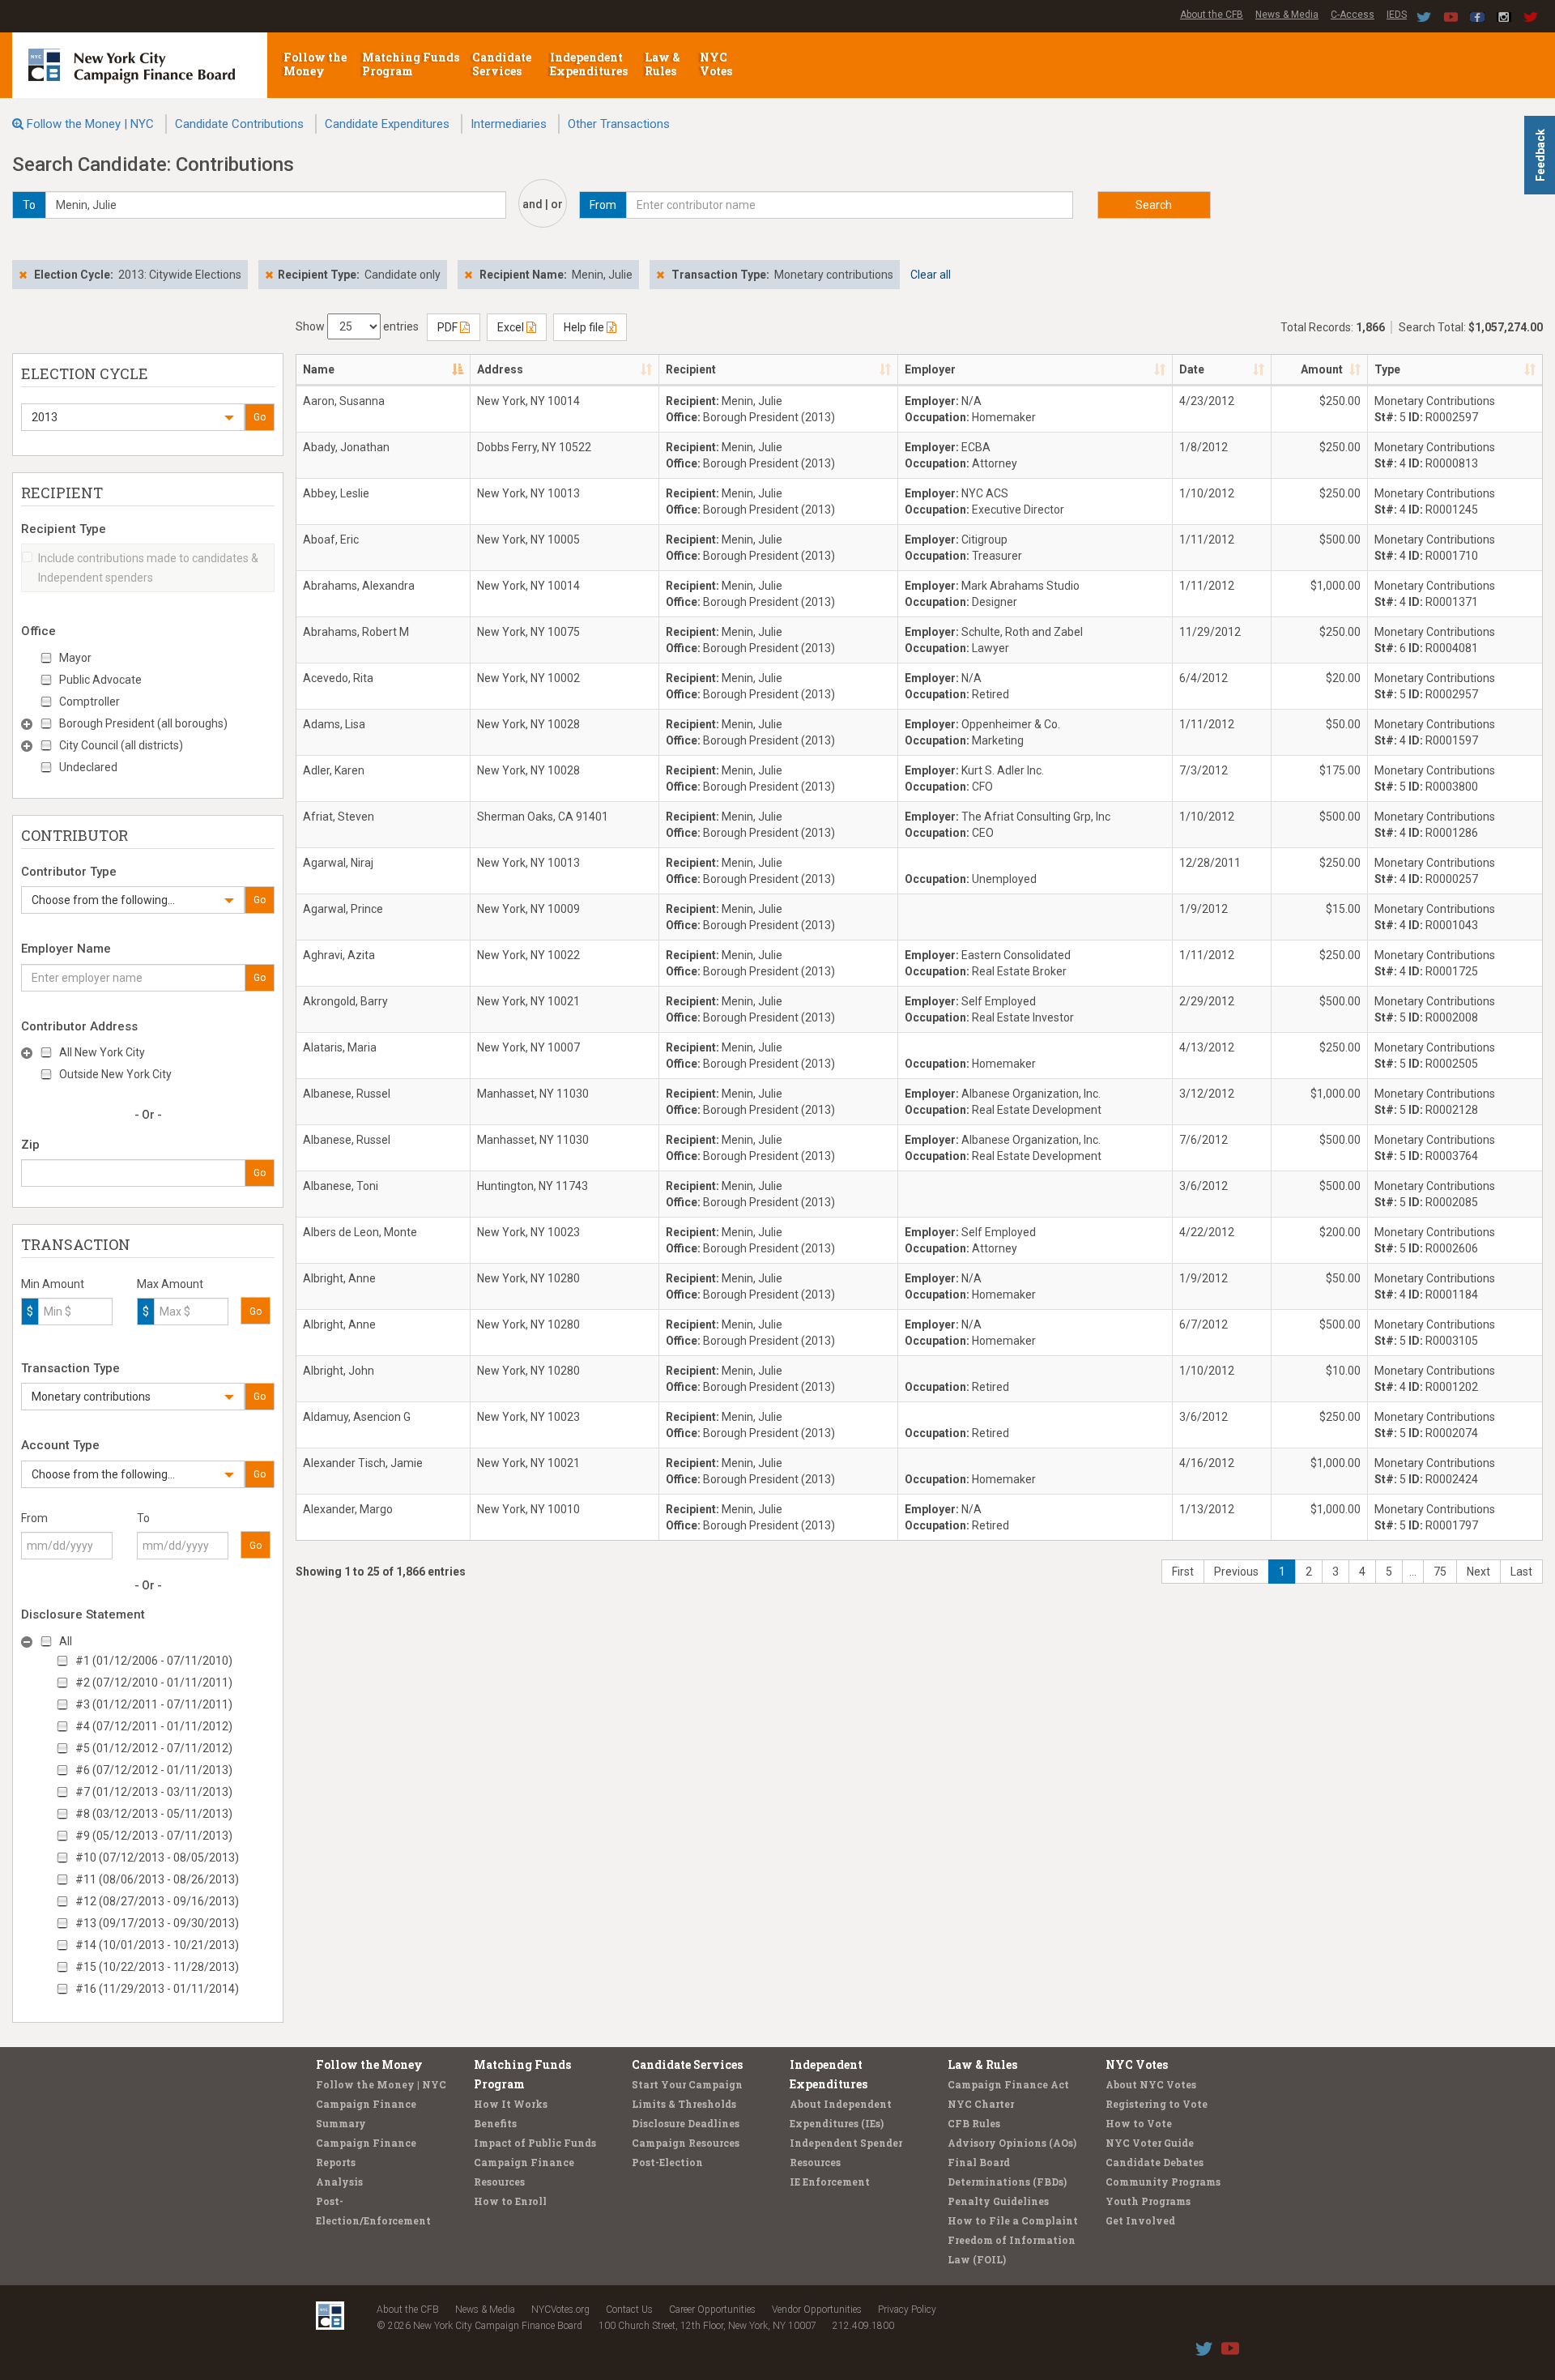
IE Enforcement (830, 2182)
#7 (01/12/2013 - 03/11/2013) (154, 1792)
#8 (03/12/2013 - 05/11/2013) (154, 1814)
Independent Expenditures (590, 64)
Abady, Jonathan (346, 447)
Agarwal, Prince (343, 909)
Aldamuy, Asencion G (357, 1417)
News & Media (1287, 15)
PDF (449, 327)
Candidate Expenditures (387, 124)
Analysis (339, 2182)
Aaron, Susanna (344, 401)
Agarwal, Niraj (338, 863)
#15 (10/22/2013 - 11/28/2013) (157, 1967)
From (34, 1518)
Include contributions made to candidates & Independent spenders (148, 568)
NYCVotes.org (560, 2310)
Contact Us (629, 2310)
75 (1440, 1572)
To (143, 1518)
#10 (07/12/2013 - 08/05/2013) (157, 1858)
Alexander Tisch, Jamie (363, 1463)
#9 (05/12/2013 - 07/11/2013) (154, 1836)
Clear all (931, 275)
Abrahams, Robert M (356, 632)
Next (1478, 1572)
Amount (1322, 369)
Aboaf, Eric (331, 540)
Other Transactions (619, 124)
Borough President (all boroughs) (143, 723)
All (66, 1641)
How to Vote (1139, 2123)
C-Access (1353, 15)
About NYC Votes (1151, 2084)
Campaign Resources (686, 2143)
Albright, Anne (339, 1278)
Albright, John (339, 1371)
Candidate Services (502, 64)
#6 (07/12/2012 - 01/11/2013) (154, 1770)
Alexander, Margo (348, 1509)
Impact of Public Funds (535, 2143)
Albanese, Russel (347, 1094)
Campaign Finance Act (1008, 2084)
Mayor (75, 658)
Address (500, 369)
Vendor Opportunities (817, 2310)
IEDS (1397, 15)
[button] (133, 417)
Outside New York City (115, 1074)
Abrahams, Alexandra (359, 586)
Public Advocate (100, 680)
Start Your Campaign (687, 2084)
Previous (1236, 1572)
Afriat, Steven (339, 817)
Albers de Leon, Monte (360, 1232)
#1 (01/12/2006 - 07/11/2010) (154, 1661)
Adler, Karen (334, 770)
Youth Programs (1148, 2201)
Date (1192, 369)
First (1183, 1572)
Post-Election (667, 2162)
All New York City (102, 1052)
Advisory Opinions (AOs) (1012, 2143)
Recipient (691, 369)
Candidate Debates (1155, 2162)
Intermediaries (509, 124)
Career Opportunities (712, 2310)
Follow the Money (315, 64)
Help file (585, 327)
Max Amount (170, 1284)
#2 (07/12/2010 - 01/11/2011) (154, 1683)
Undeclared (88, 767)
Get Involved (1140, 2220)
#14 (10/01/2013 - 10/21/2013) (157, 1945)
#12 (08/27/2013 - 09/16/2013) (157, 1901)
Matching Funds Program (411, 64)
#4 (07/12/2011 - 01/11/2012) (154, 1726)
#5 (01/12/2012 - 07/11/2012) (154, 1748)
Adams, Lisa (334, 724)
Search (1154, 205)
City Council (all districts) (121, 745)
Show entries (357, 326)
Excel (512, 327)
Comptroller (89, 702)
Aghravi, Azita (339, 955)
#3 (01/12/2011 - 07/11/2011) (154, 1704)
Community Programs (1163, 2182)
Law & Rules (662, 64)
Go (260, 417)
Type (1387, 369)
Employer (930, 369)
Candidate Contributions (239, 124)
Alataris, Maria (340, 1047)
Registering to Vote (1157, 2104)
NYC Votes (717, 64)
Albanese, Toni (341, 1186)
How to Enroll (510, 2201)
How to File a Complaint (1013, 2220)
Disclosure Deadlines (686, 2123)
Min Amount (53, 1284)
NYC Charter (981, 2104)
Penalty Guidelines (998, 2201)
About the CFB (1212, 15)
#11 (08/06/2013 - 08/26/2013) (157, 1879)
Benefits (495, 2123)
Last (1521, 1572)
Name (319, 369)
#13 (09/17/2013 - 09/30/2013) (157, 1923)
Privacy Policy (907, 2310)
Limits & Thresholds (684, 2104)
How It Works (511, 2104)
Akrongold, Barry (345, 1001)
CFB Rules (974, 2123)
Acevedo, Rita (338, 678)
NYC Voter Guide (1150, 2143)
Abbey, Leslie (336, 493)
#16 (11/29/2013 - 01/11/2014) (157, 1989)
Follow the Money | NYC (90, 124)
